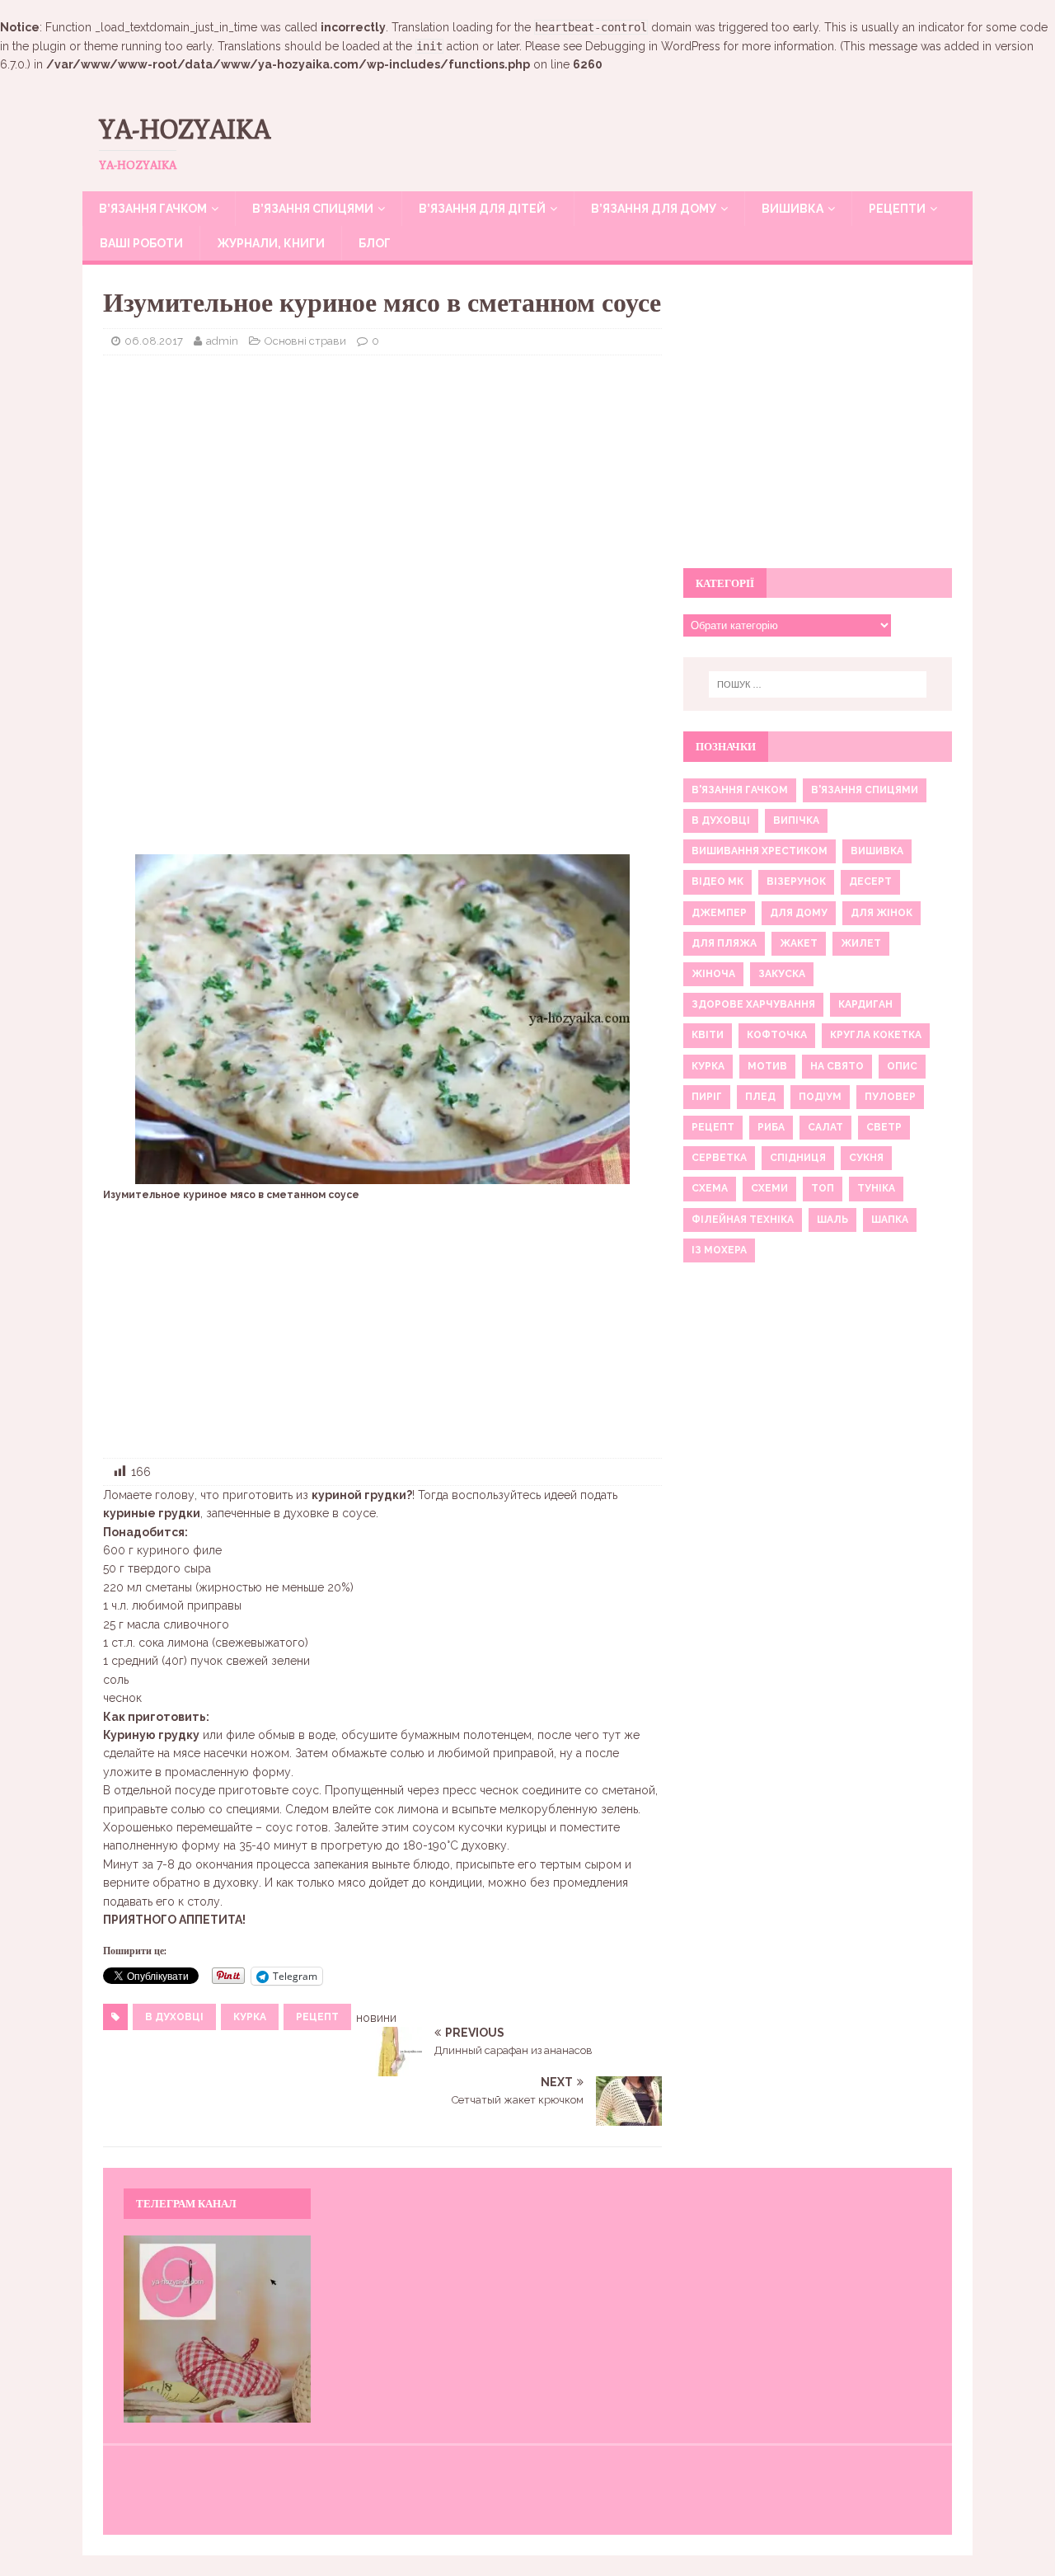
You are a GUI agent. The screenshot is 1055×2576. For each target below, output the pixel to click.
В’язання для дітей (482, 209)
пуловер (890, 1097)
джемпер (719, 913)
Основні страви (305, 341)
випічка (796, 820)
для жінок (882, 913)
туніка (876, 1188)
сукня (866, 1158)
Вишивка (792, 209)
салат (825, 1127)
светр (884, 1127)
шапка (890, 1220)
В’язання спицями (313, 209)
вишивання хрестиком (760, 851)
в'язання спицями (865, 790)
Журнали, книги (271, 243)
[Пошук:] (818, 684)
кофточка (777, 1035)
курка (250, 2017)
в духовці (174, 2017)
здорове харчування (753, 1004)
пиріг (707, 1097)
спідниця (798, 1158)
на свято (837, 1066)
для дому (799, 913)
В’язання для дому (654, 209)
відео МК (717, 881)
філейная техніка (743, 1220)
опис (902, 1066)
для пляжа (724, 943)
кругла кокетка (876, 1035)
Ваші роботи (141, 243)
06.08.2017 (154, 341)
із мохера (719, 1250)
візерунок (796, 881)
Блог (375, 243)
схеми (769, 1188)
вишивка (877, 851)
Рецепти (897, 209)
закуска (782, 974)
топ (823, 1188)
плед (760, 1097)
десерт (870, 881)
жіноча (713, 974)
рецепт (317, 2017)
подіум (820, 1097)
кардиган (865, 1004)
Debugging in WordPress (653, 46)
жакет (799, 943)
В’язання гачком (153, 209)
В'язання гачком (740, 790)
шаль (832, 1220)
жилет (861, 943)
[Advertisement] (382, 487)
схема (710, 1188)
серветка (719, 1158)
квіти (708, 1035)
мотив (767, 1066)
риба (771, 1127)
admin (222, 341)
